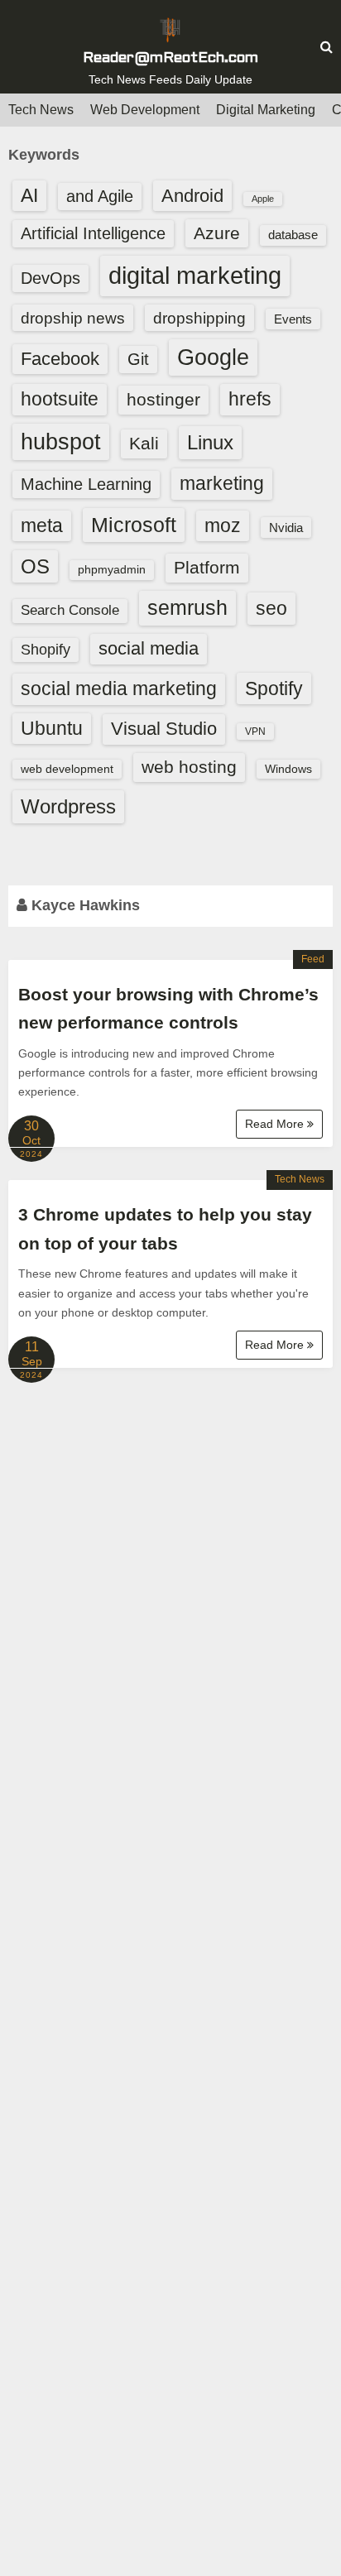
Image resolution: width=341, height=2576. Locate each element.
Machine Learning (86, 484)
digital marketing (195, 275)
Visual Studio (164, 729)
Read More (276, 1124)
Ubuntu (52, 729)
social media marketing (119, 688)
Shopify (46, 650)
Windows (288, 769)
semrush (187, 607)
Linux (210, 442)
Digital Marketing (266, 110)
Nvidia (286, 528)
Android (192, 196)
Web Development (145, 110)
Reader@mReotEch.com (170, 58)
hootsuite (60, 399)
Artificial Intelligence (93, 233)
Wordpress (68, 806)
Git (138, 359)
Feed (313, 959)
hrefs (250, 399)
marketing (222, 483)
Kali (144, 443)
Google (213, 357)
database (293, 235)
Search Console (70, 610)
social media (149, 648)
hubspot (61, 442)
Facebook (60, 359)
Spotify (274, 688)
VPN (255, 732)
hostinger (163, 399)
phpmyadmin (112, 569)
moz (223, 525)
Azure (217, 233)
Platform (207, 567)
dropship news (73, 318)
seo (271, 608)
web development (67, 769)
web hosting (189, 767)
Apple (263, 199)
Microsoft (134, 525)
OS (35, 566)
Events (293, 319)
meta (42, 526)
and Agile (100, 196)
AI (29, 196)
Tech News (41, 110)
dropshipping (199, 318)
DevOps (50, 278)
